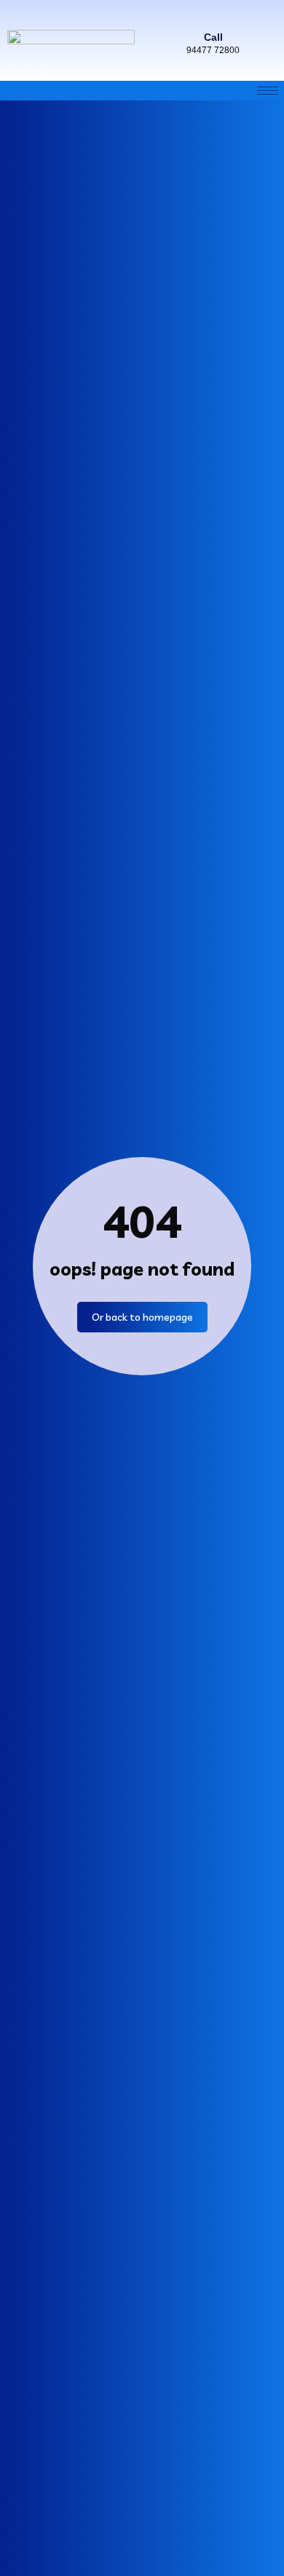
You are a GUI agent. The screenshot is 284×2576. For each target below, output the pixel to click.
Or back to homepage (142, 1317)
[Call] (213, 15)
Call (213, 37)
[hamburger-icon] (268, 91)
